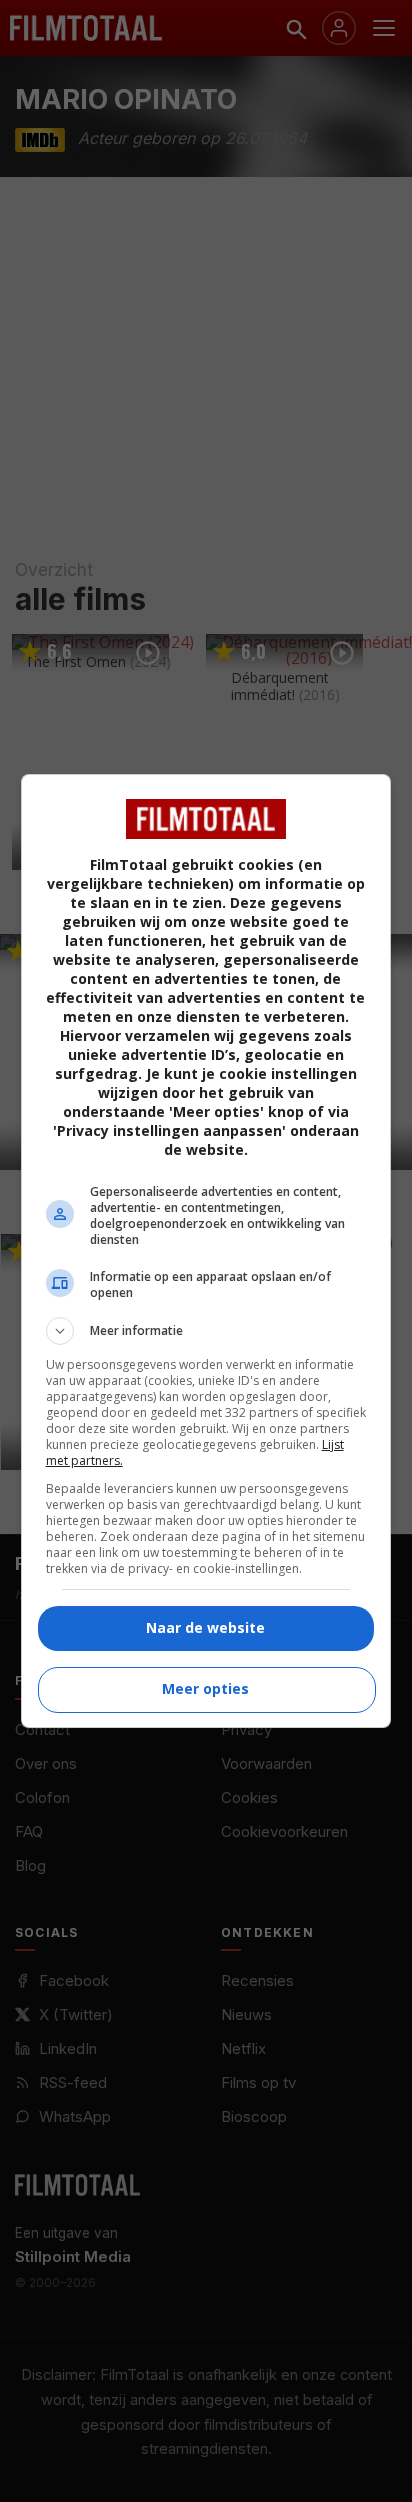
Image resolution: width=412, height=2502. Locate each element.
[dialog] (206, 1251)
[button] (206, 1331)
